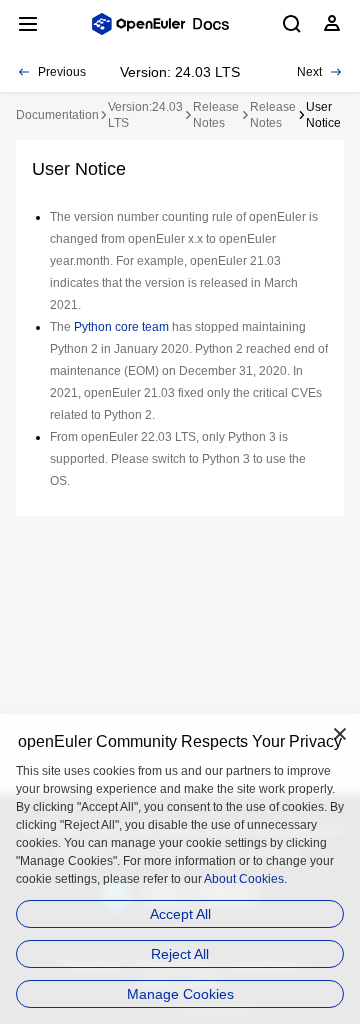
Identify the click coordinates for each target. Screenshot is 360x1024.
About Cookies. (245, 879)
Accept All (180, 914)
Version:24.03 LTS (145, 115)
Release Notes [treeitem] (216, 115)
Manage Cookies (180, 994)
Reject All (180, 954)
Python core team (121, 327)
